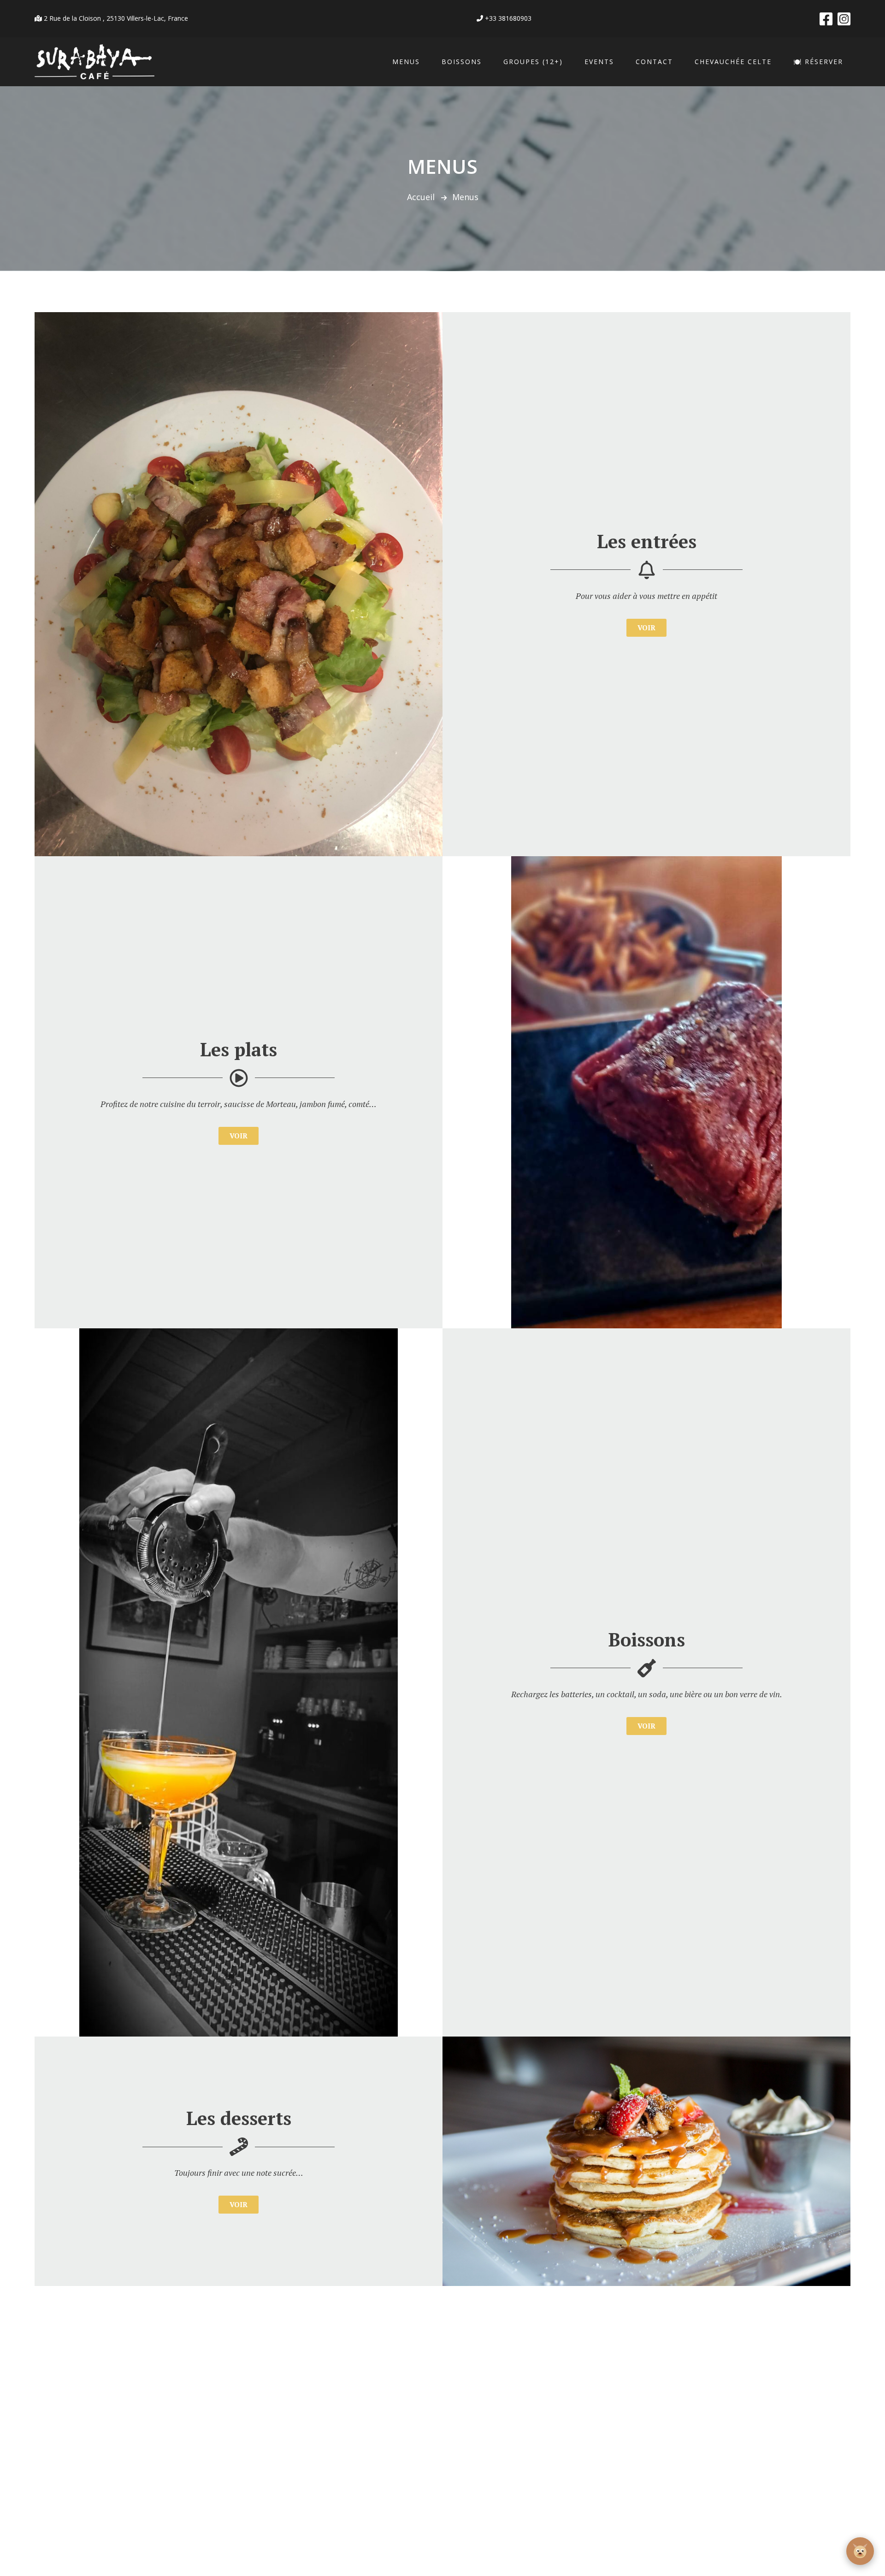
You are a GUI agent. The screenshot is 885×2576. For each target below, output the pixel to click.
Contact (654, 62)
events (599, 62)
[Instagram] (844, 19)
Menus (406, 62)
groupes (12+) (533, 62)
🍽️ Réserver (818, 62)
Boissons (462, 62)
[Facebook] (826, 19)
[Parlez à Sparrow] (860, 2551)
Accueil (421, 197)
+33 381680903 (507, 18)
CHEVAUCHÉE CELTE (733, 62)
